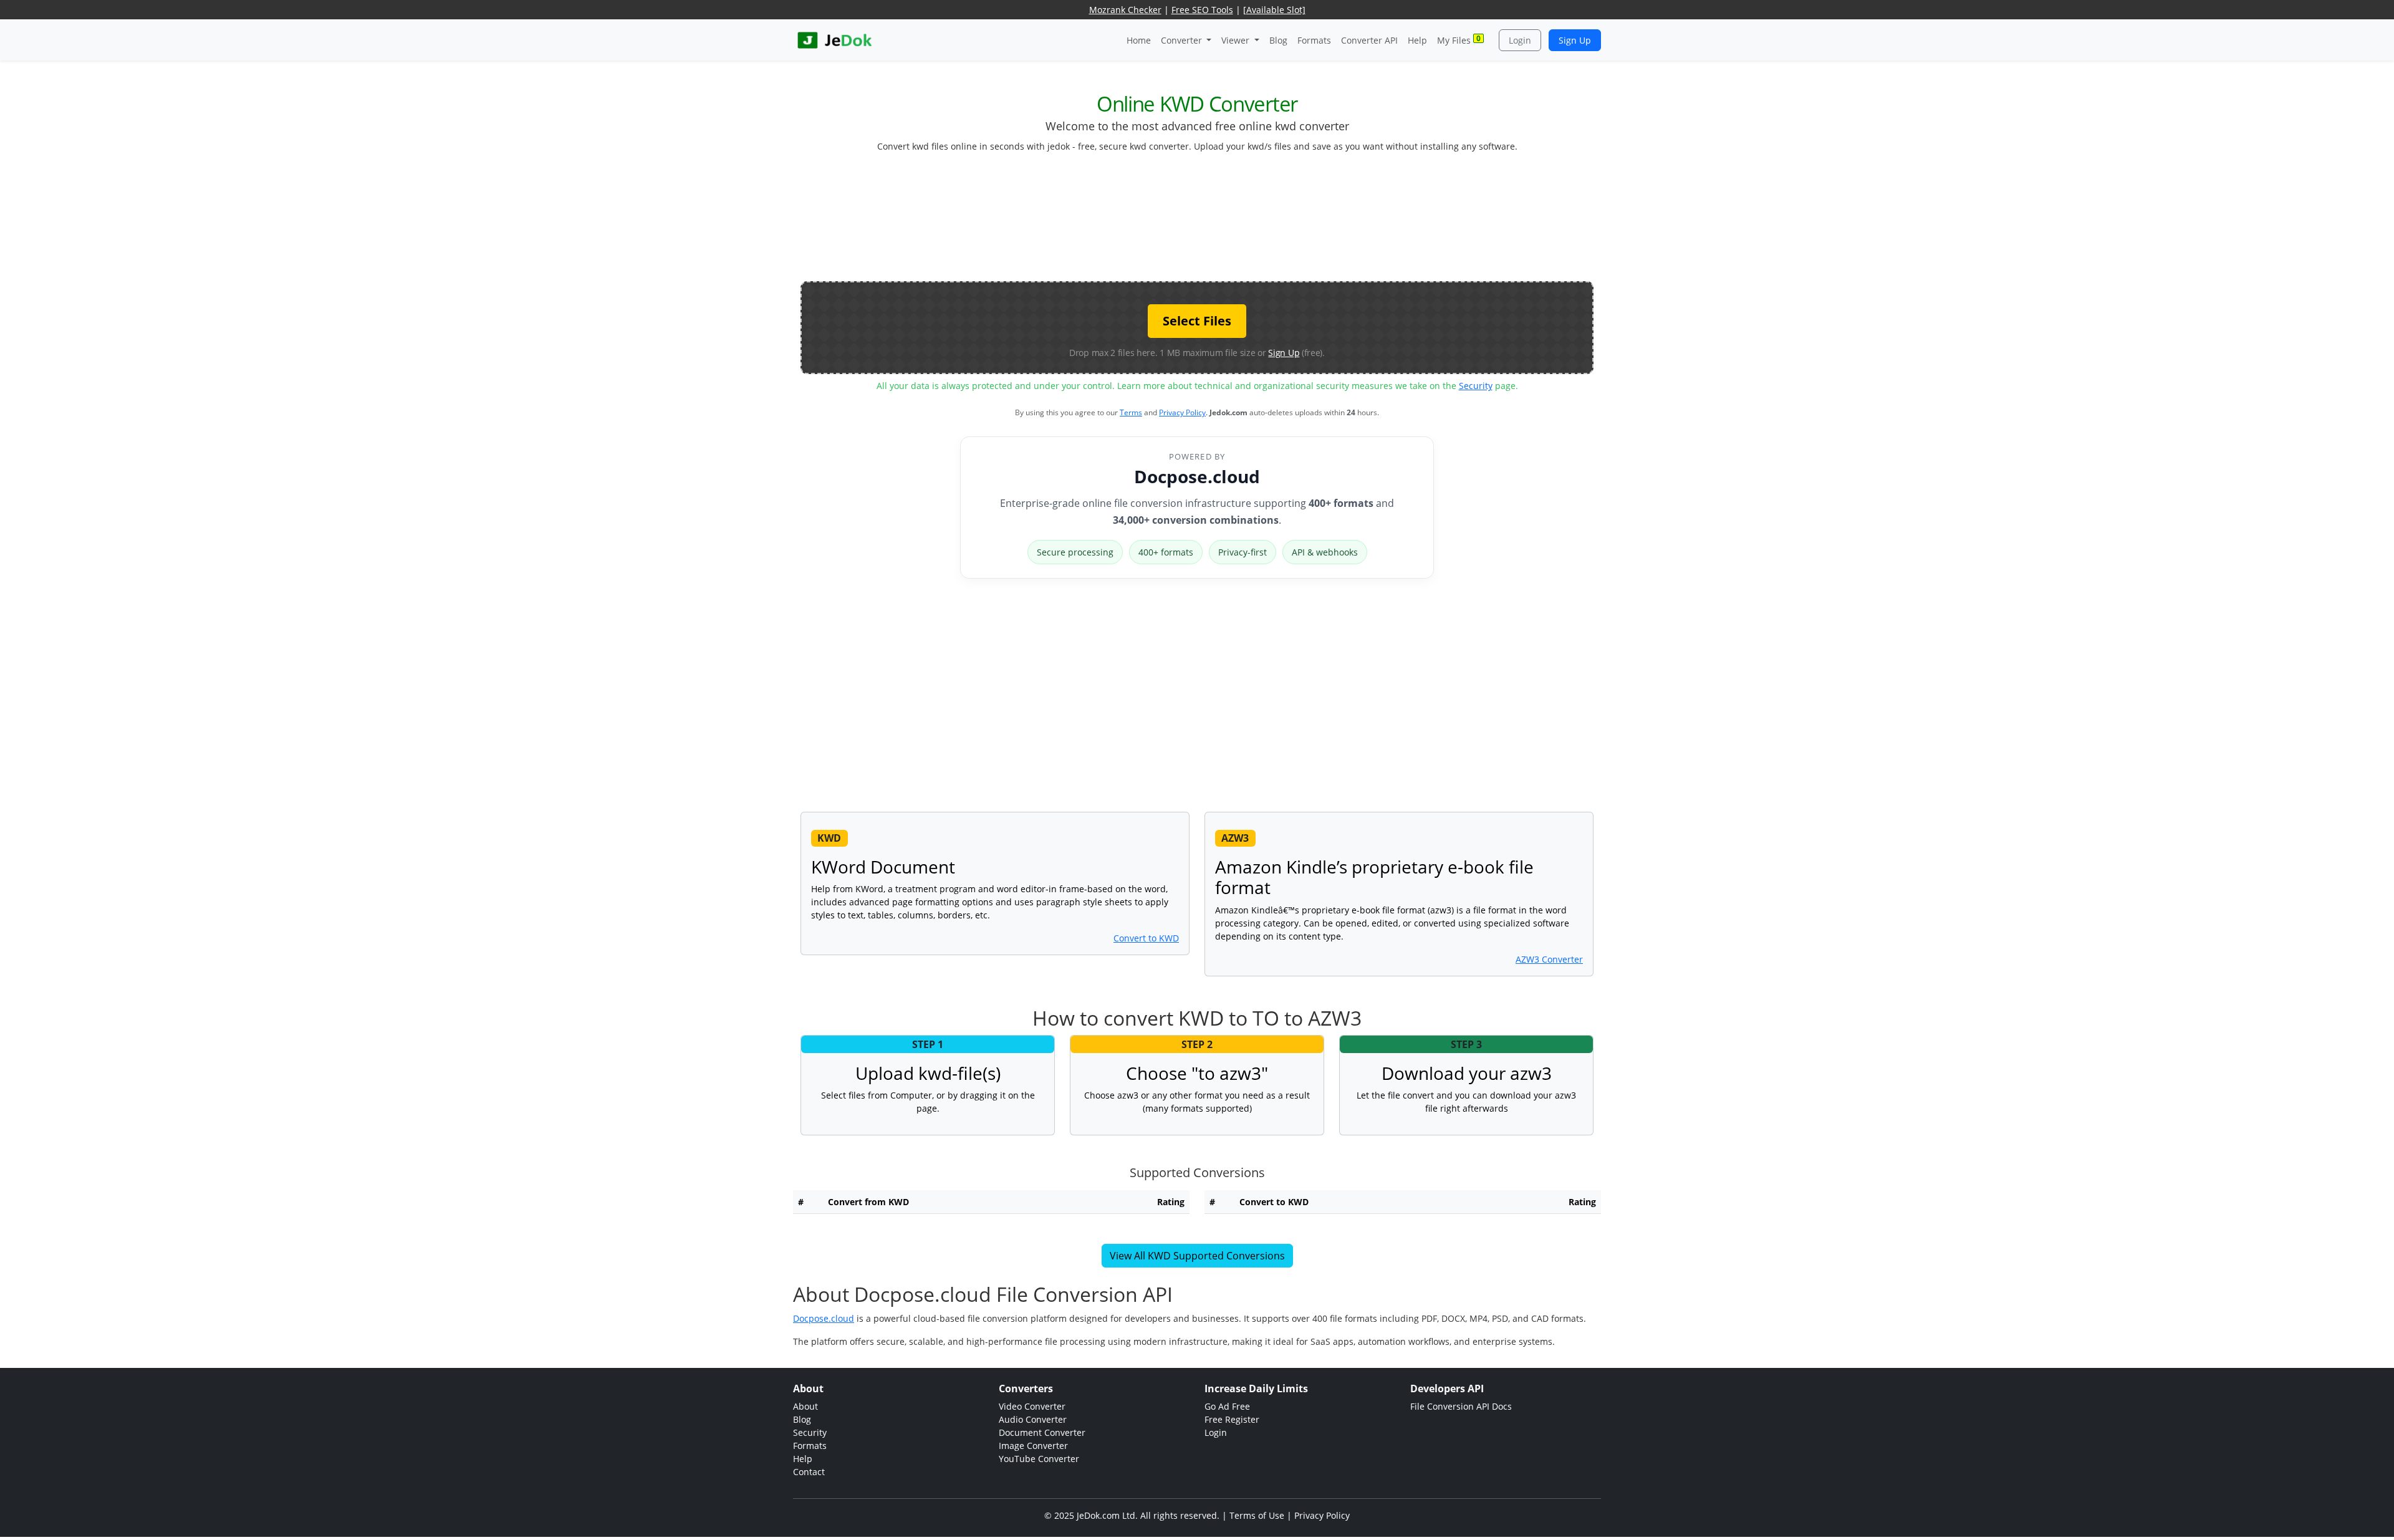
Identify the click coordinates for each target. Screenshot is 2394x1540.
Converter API (1369, 40)
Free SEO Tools (1202, 10)
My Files (1459, 40)
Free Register (1232, 1419)
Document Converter (1042, 1432)
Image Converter (1033, 1446)
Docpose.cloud (1197, 476)
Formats (1314, 40)
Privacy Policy (1182, 412)
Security (1476, 386)
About (805, 1406)
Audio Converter (1033, 1419)
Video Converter (1032, 1406)
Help (1417, 40)
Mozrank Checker (1125, 10)
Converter (1183, 40)
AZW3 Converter (1549, 959)
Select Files (1197, 321)
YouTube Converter (1039, 1459)
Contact (809, 1472)
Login (1520, 40)
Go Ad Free (1227, 1406)
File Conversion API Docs (1461, 1406)
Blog (1278, 40)
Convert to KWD (1146, 938)
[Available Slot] (1274, 10)
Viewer (1237, 40)
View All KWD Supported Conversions (1197, 1256)
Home (1139, 40)
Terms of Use (1257, 1515)
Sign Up (1575, 40)
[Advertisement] (1197, 222)
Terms (1131, 412)
